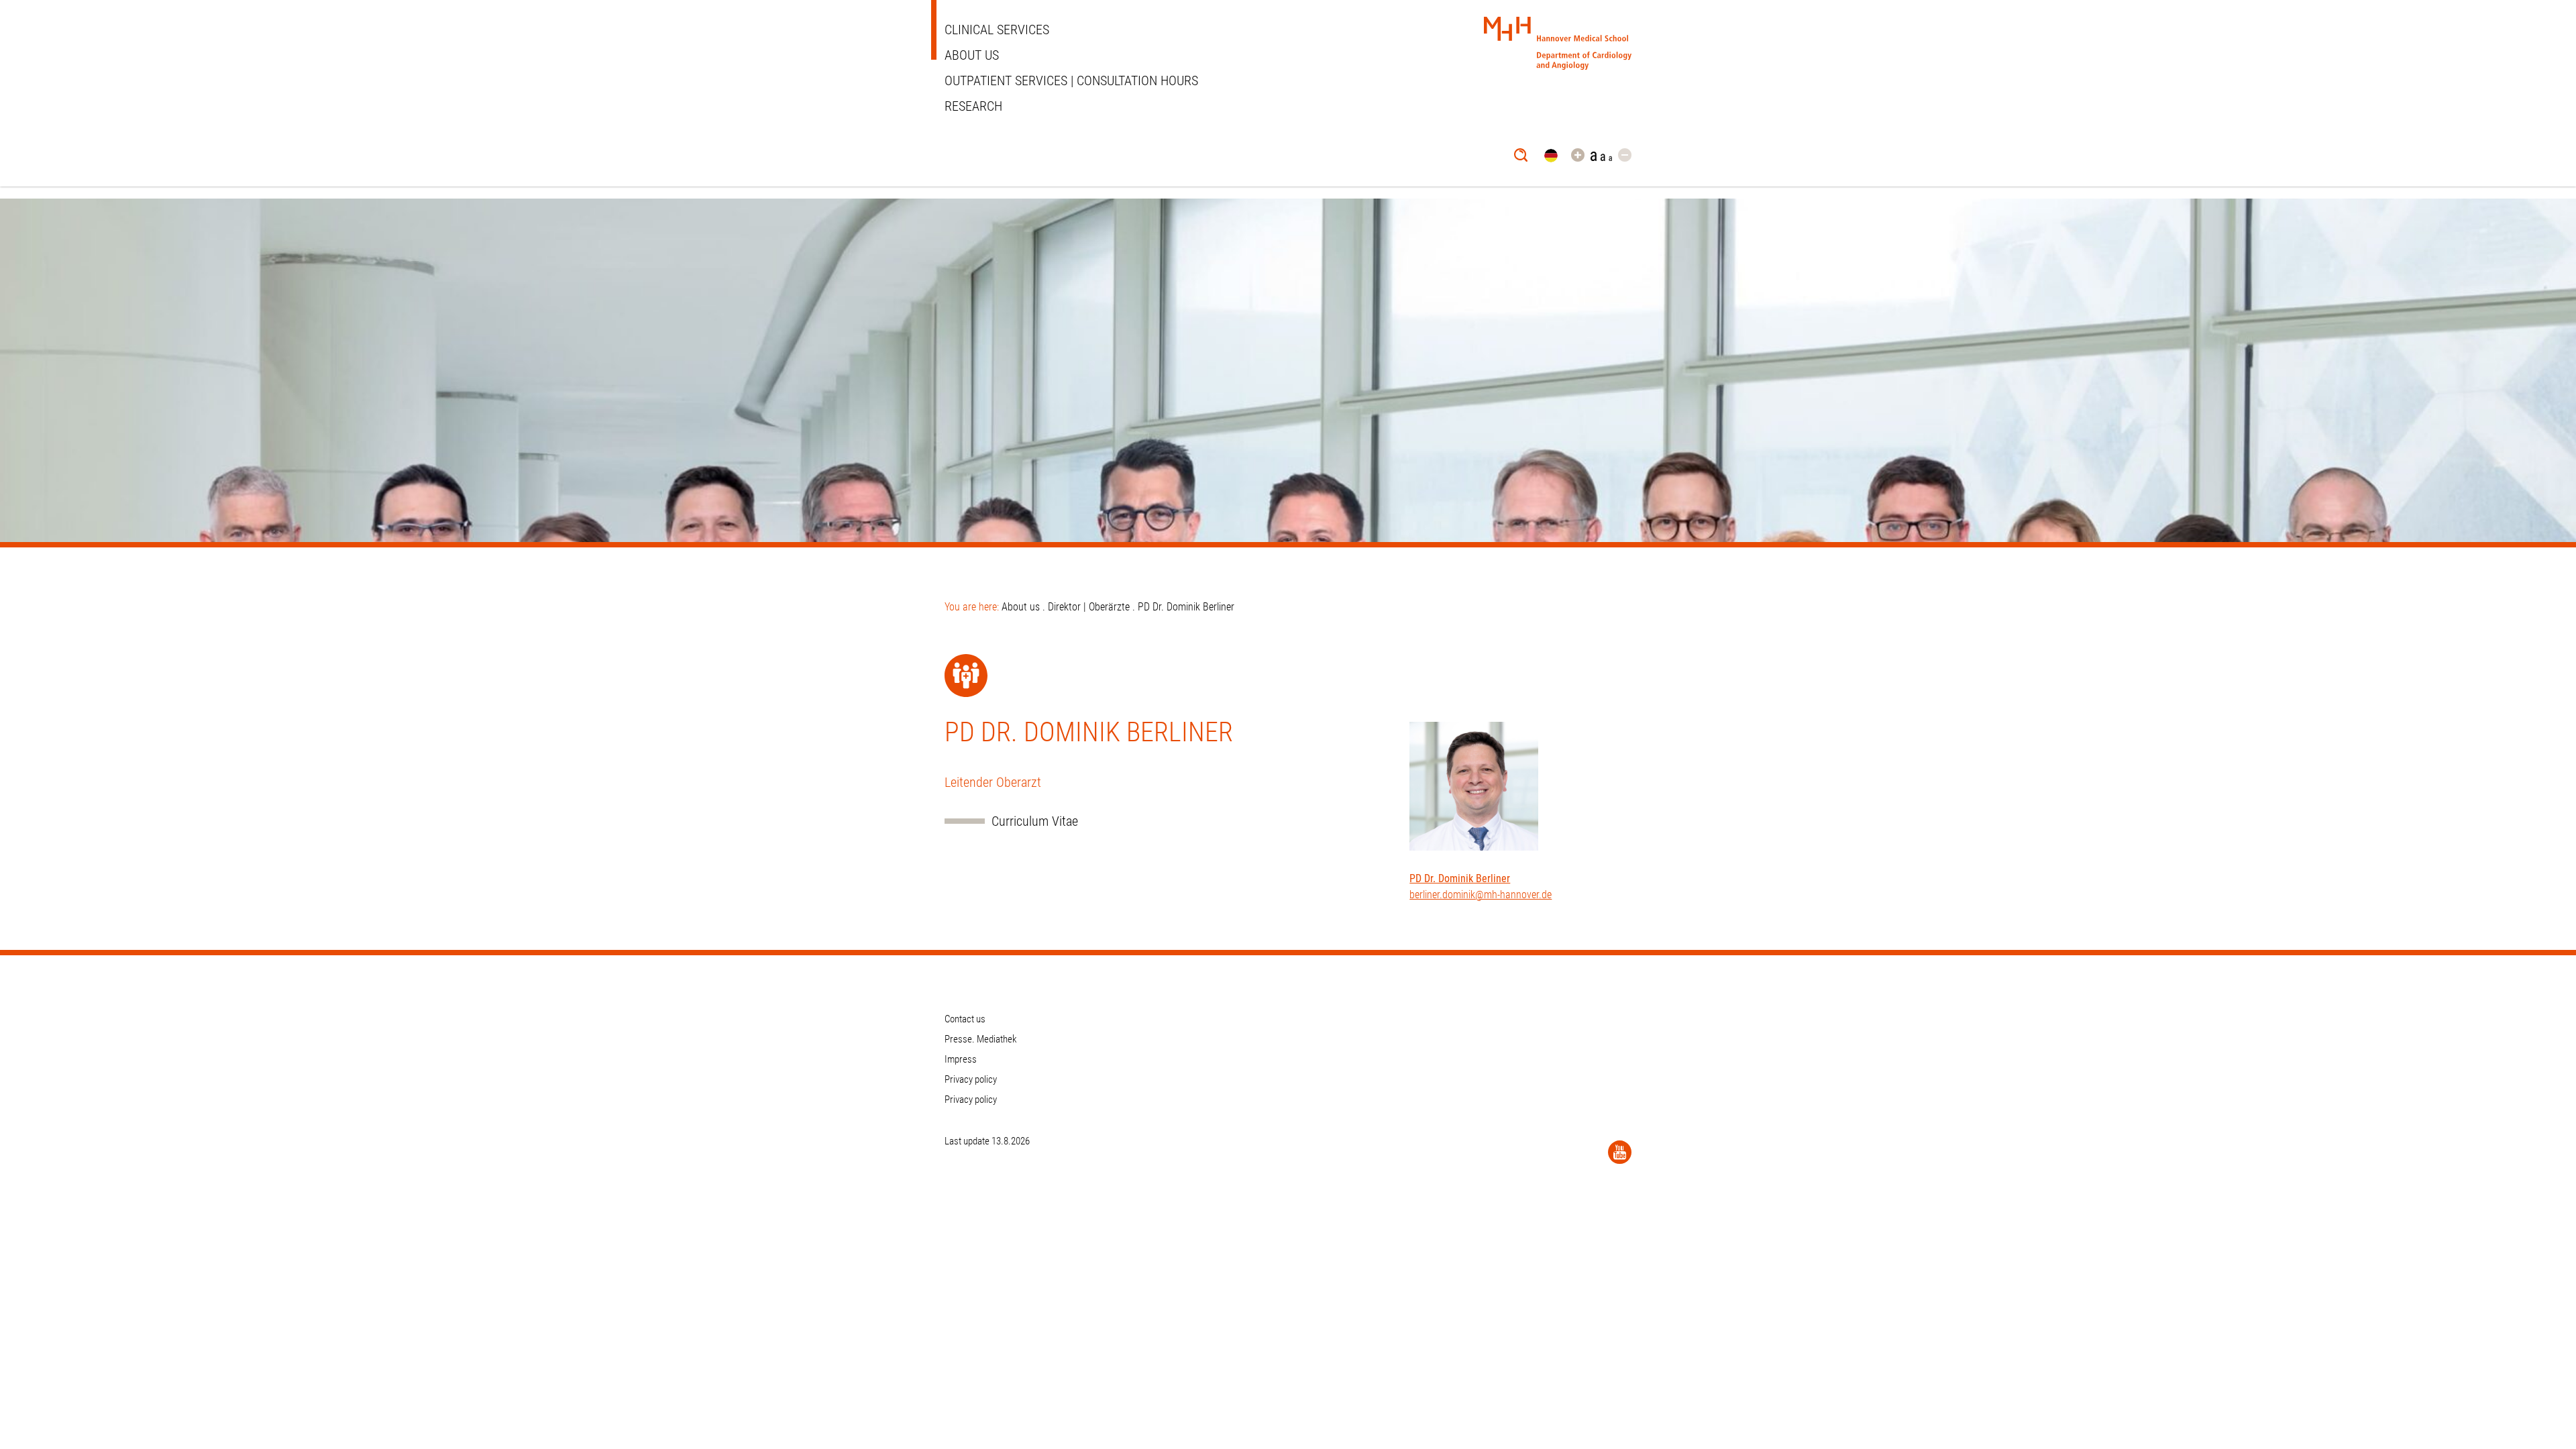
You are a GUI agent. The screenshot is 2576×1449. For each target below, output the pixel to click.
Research (973, 106)
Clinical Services (997, 30)
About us (972, 55)
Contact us (965, 1019)
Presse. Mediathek (981, 1039)
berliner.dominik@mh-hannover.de (1481, 895)
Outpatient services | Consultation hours (1071, 80)
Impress (961, 1059)
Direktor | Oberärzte (1089, 607)
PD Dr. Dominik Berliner (1460, 878)
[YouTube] (1620, 1152)
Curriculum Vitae (1035, 821)
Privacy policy (971, 1079)
